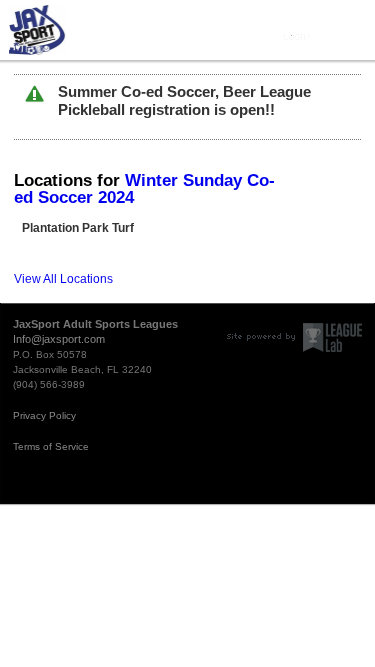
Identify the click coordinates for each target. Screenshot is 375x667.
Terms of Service (51, 446)
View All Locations (63, 279)
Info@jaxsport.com (59, 339)
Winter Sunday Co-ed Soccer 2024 (144, 189)
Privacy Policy (44, 415)
